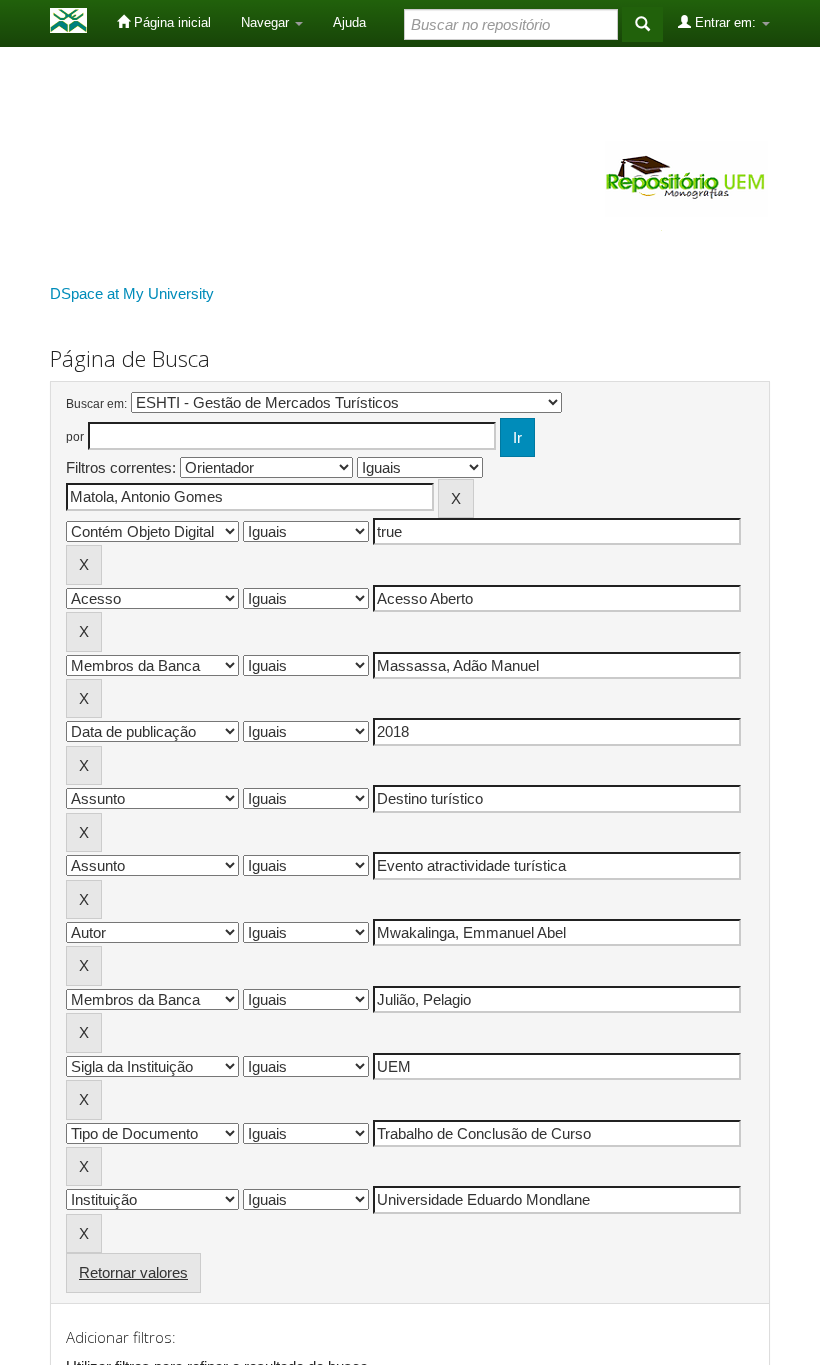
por (75, 437)
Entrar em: (725, 22)
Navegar (267, 22)
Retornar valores (133, 1272)
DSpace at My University (132, 293)
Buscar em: (96, 404)
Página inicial (170, 22)
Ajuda (349, 22)
